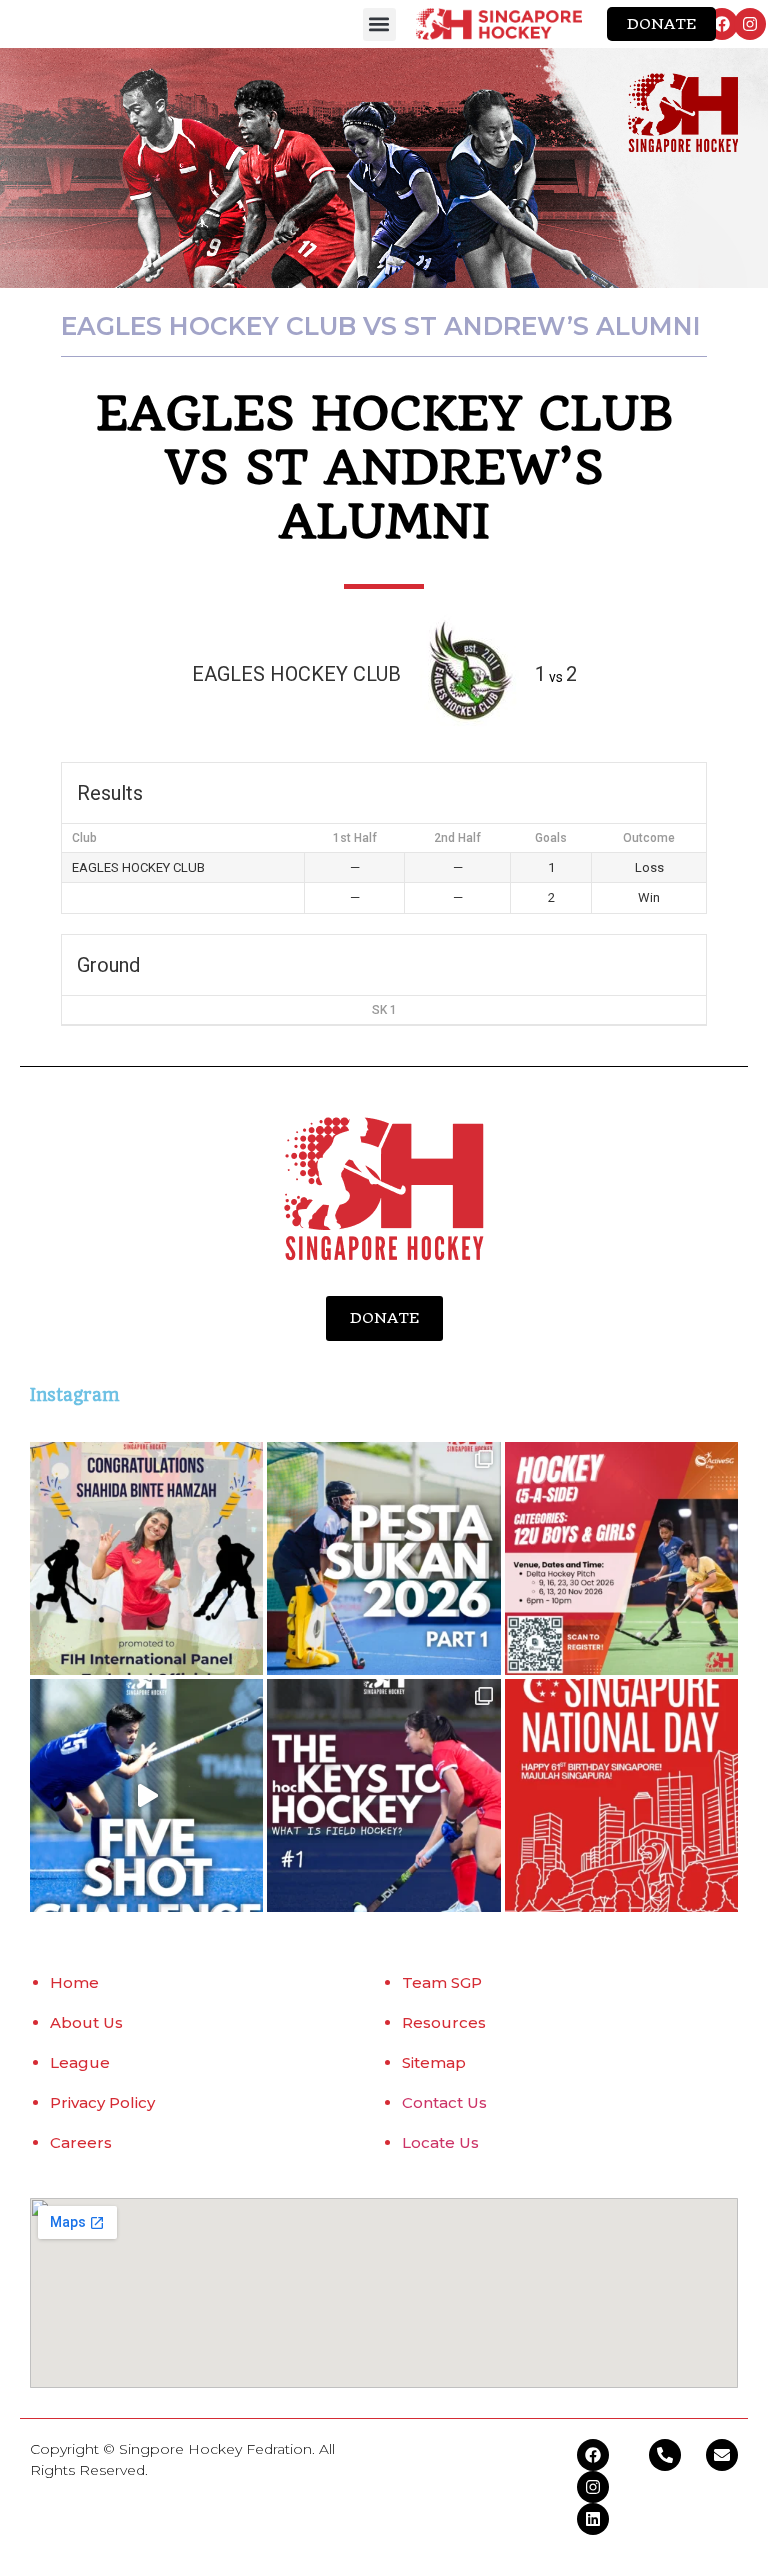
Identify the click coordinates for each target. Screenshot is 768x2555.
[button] (379, 24)
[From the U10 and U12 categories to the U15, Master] (383, 1558)
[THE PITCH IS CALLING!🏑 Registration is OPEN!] (621, 1558)
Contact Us (444, 2102)
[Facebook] (722, 24)
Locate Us (440, 2142)
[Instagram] (750, 24)
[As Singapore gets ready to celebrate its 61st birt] (621, 1795)
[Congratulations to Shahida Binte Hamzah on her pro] (146, 1558)
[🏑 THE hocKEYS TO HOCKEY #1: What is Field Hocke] (383, 1795)
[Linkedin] (593, 2519)
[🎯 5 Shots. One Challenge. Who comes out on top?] (146, 1795)
